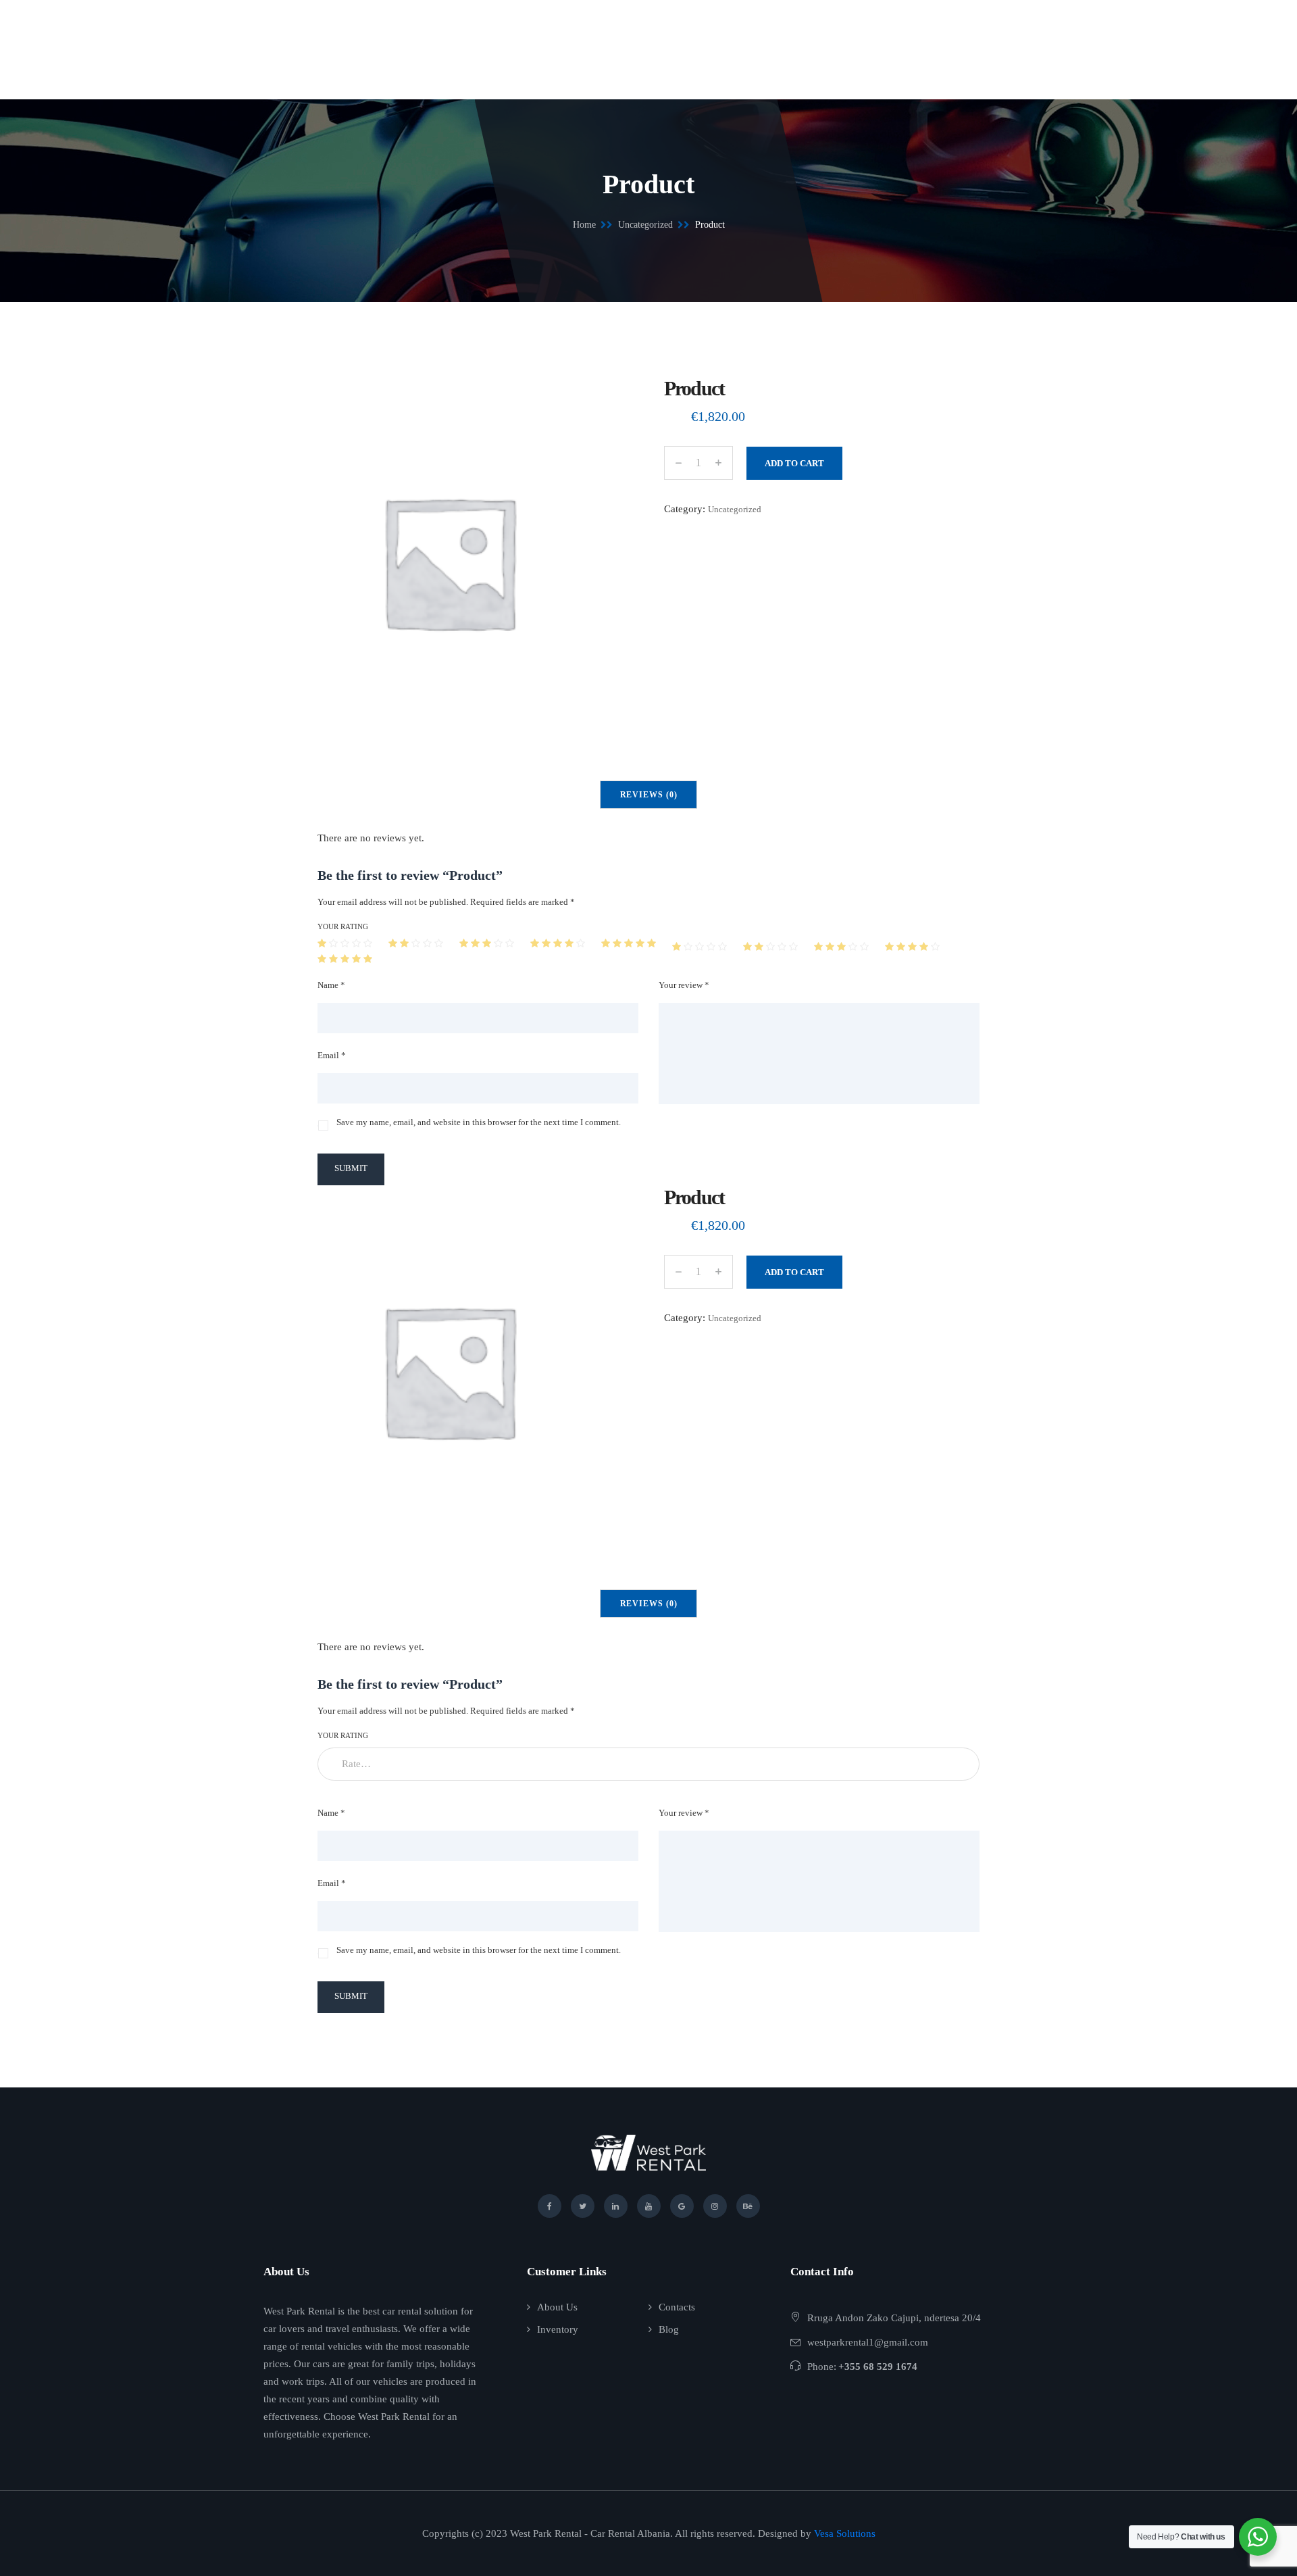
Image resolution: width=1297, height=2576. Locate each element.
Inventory (558, 2329)
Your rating (343, 926)
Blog (669, 2329)
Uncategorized (645, 225)
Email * (332, 1055)
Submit (351, 1168)
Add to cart (794, 463)
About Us (557, 2307)
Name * (331, 985)
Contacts (677, 2307)
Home (584, 225)
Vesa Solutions (845, 2533)
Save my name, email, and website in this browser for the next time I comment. (479, 1122)
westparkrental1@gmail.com (868, 2342)
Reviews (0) (649, 795)
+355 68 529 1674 (878, 2367)
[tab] (649, 795)
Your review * (684, 985)
